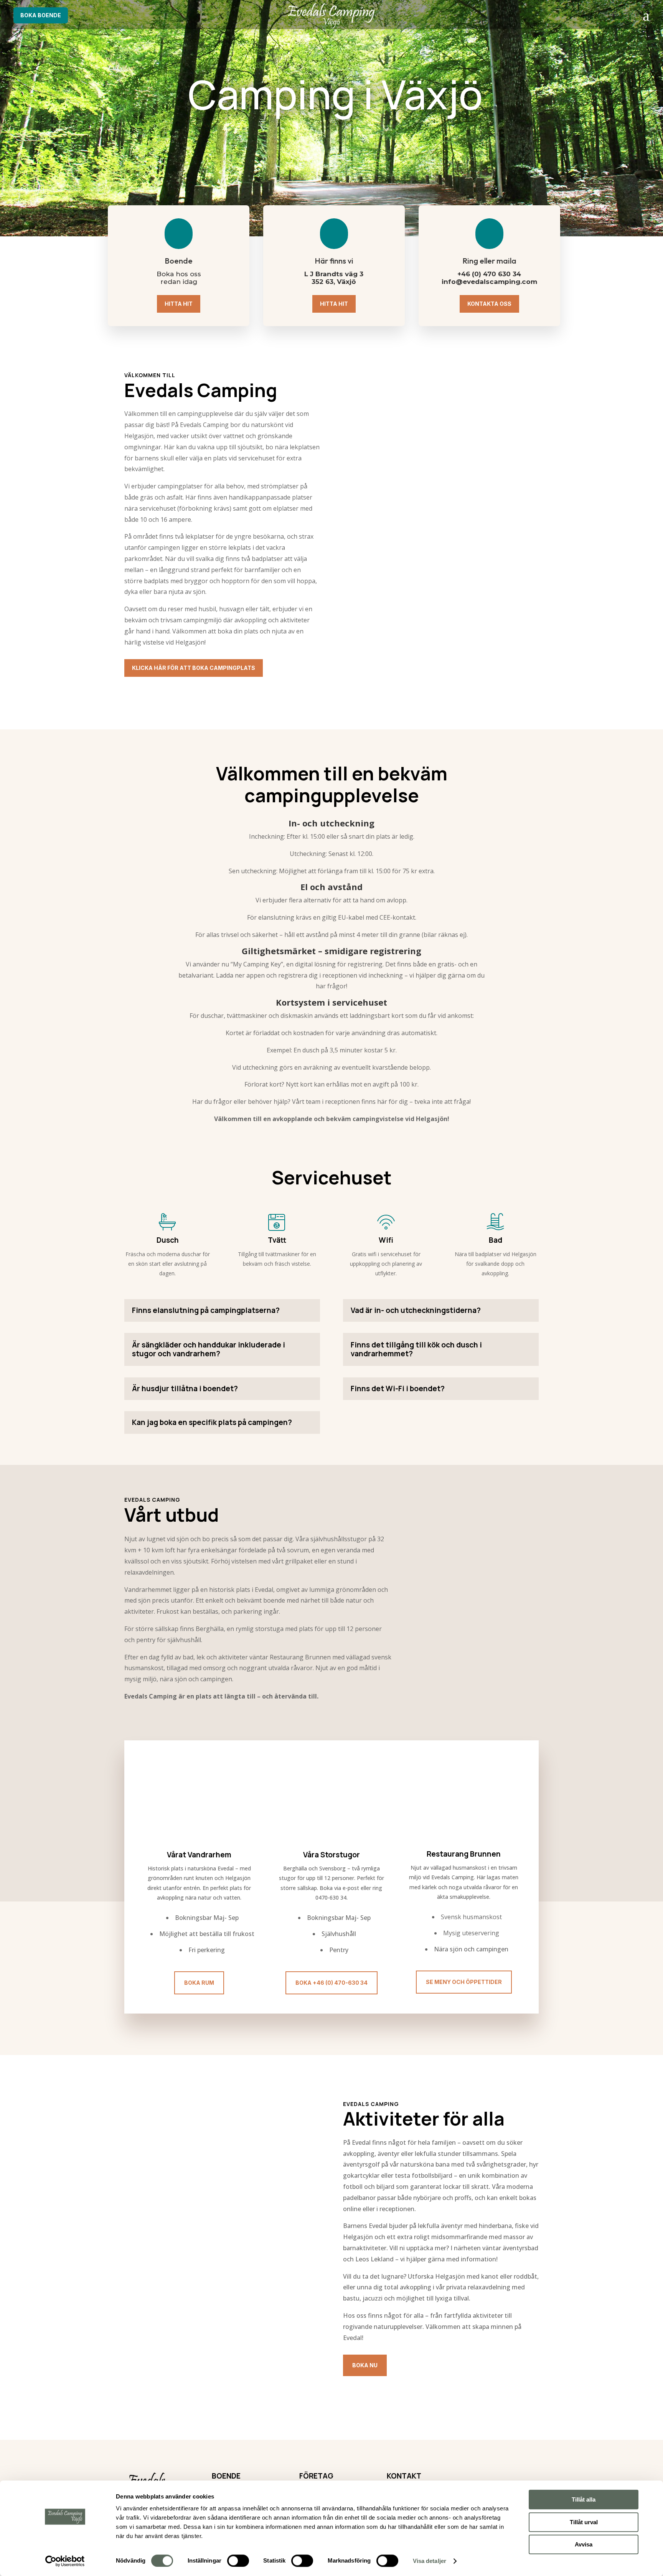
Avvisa (584, 2544)
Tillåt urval (584, 2522)
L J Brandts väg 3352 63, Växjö (334, 278)
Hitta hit (179, 304)
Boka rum (199, 1983)
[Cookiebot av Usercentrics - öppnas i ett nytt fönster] (65, 2561)
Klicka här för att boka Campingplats (194, 668)
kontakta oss (489, 304)
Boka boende (41, 15)
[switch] (238, 2561)
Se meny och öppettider (464, 1982)
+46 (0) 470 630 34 (489, 274)
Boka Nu (365, 2365)
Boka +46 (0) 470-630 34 (331, 1983)
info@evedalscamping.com (489, 282)
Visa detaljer (430, 2561)
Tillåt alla (584, 2499)
